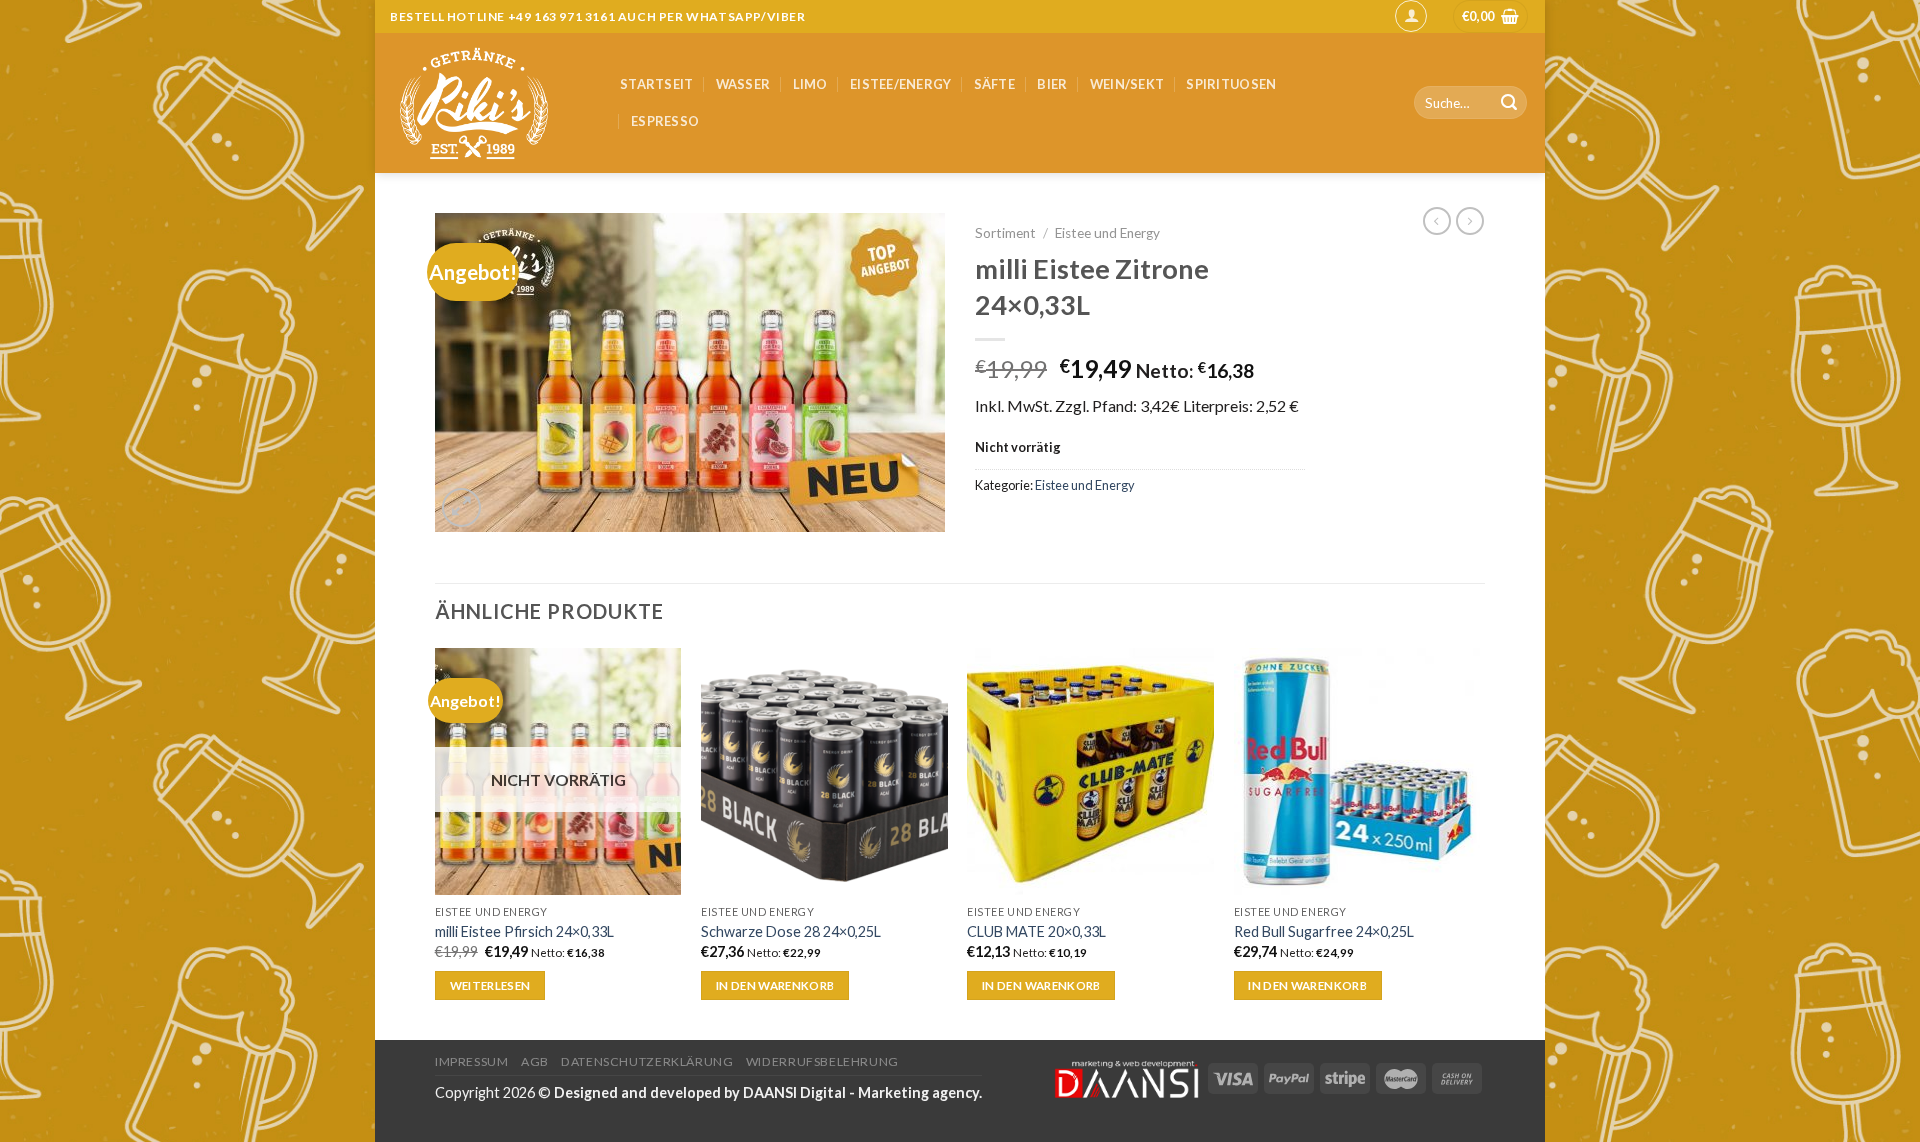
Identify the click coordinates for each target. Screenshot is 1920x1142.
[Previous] (436, 842)
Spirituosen (1231, 84)
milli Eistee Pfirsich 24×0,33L (524, 931)
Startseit (656, 84)
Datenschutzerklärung (647, 1061)
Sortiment (1005, 233)
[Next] (1479, 842)
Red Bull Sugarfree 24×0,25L (1324, 931)
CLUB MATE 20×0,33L (1036, 931)
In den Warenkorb (775, 985)
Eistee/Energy (900, 84)
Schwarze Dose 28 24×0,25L (791, 931)
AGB (535, 1061)
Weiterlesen (490, 985)
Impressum (472, 1061)
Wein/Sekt (1127, 84)
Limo (810, 84)
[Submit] (1509, 103)
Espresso (665, 121)
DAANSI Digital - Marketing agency (861, 1092)
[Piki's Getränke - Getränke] (490, 103)
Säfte (994, 84)
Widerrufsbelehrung (822, 1061)
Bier (1052, 84)
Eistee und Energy (1107, 233)
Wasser (743, 84)
